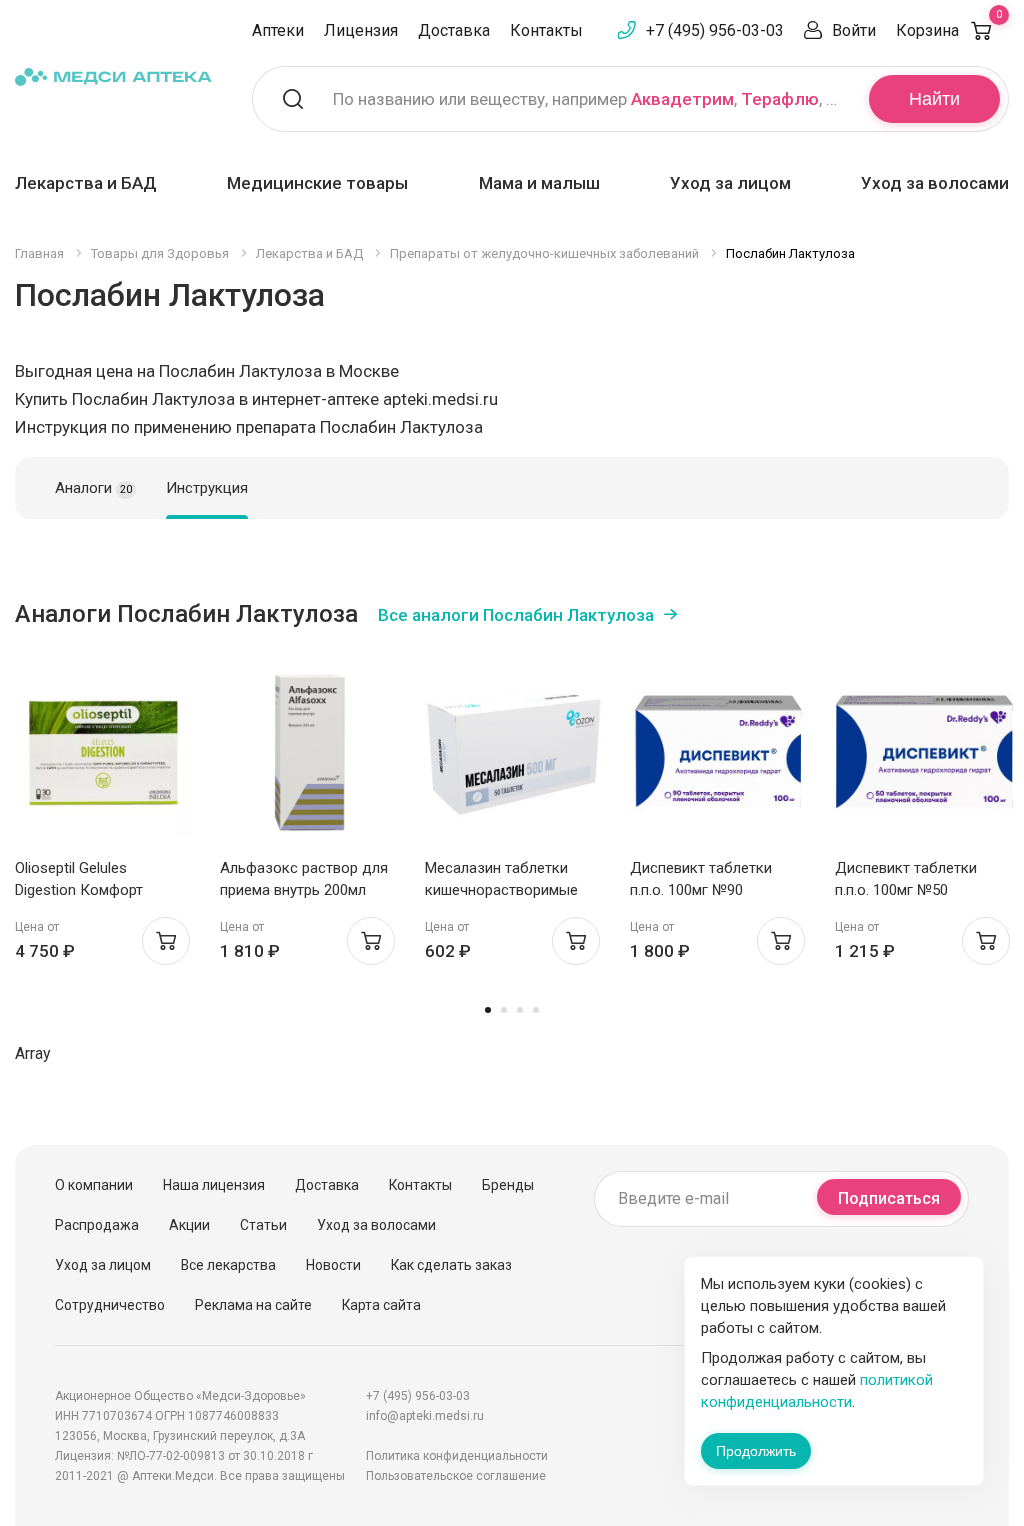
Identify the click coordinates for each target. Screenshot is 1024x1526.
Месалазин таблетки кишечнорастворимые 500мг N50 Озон (501, 890)
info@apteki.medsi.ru (425, 1416)
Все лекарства (228, 1265)
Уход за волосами (935, 183)
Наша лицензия (214, 1185)
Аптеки (278, 30)
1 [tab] (488, 1010)
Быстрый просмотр (104, 757)
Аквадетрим (682, 99)
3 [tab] (520, 1010)
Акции (189, 1225)
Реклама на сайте (253, 1305)
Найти (934, 99)
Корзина (949, 30)
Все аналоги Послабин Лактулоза (516, 615)
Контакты (546, 30)
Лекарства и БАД (86, 183)
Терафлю (780, 99)
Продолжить (756, 1451)
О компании (94, 1185)
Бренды (508, 1185)
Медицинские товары (317, 183)
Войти (854, 30)
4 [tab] (536, 1010)
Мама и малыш (539, 183)
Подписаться (889, 1198)
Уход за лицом (730, 183)
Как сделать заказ (451, 1265)
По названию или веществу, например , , (588, 99)
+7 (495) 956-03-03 (715, 30)
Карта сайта (381, 1305)
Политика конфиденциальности (457, 1456)
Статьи (263, 1225)
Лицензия (361, 30)
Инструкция (207, 488)
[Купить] (166, 941)
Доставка (454, 30)
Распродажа (97, 1225)
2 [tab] (504, 1010)
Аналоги (93, 488)
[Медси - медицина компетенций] (113, 76)
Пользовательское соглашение (456, 1476)
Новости (333, 1265)
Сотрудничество (110, 1305)
